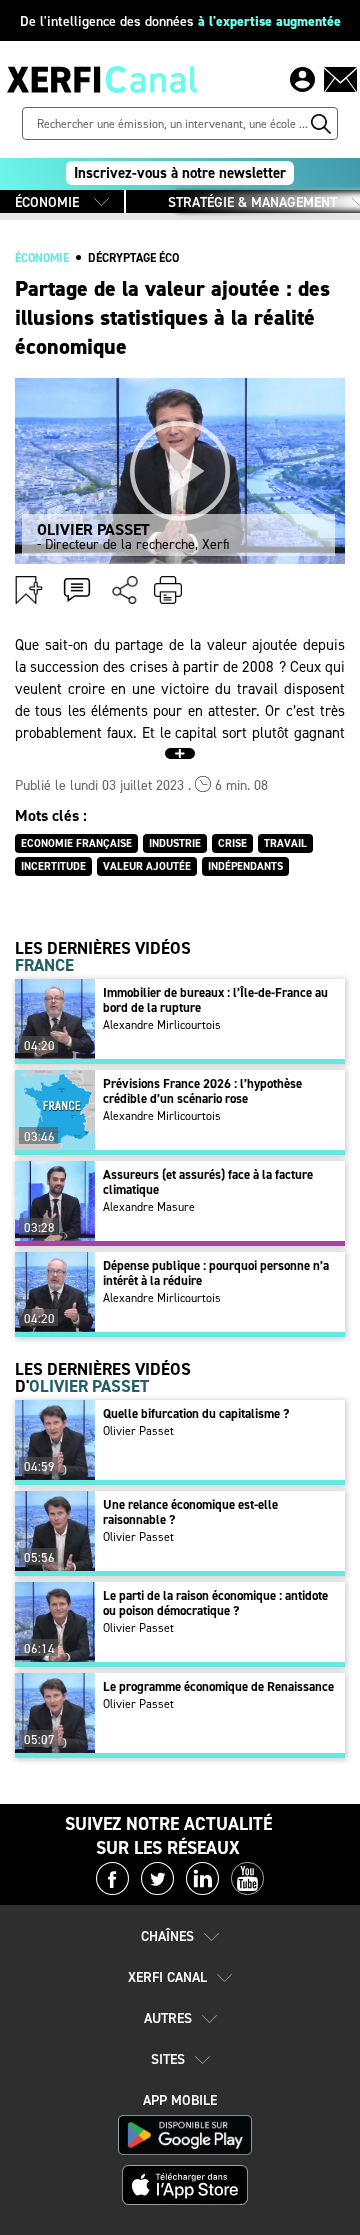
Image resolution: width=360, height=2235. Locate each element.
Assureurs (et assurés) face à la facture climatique (208, 1182)
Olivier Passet (138, 1431)
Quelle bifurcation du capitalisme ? (196, 1413)
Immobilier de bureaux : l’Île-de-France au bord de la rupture (215, 1000)
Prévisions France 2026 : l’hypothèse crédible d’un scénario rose (202, 1091)
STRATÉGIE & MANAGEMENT (252, 202)
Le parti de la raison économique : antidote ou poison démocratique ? (215, 1603)
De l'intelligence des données (180, 21)
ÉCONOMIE (47, 202)
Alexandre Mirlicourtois (162, 1025)
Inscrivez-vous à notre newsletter (180, 173)
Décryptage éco (133, 258)
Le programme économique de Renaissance (218, 1686)
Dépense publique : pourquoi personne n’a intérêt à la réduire (216, 1273)
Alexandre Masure (149, 1207)
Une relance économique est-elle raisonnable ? (190, 1512)
